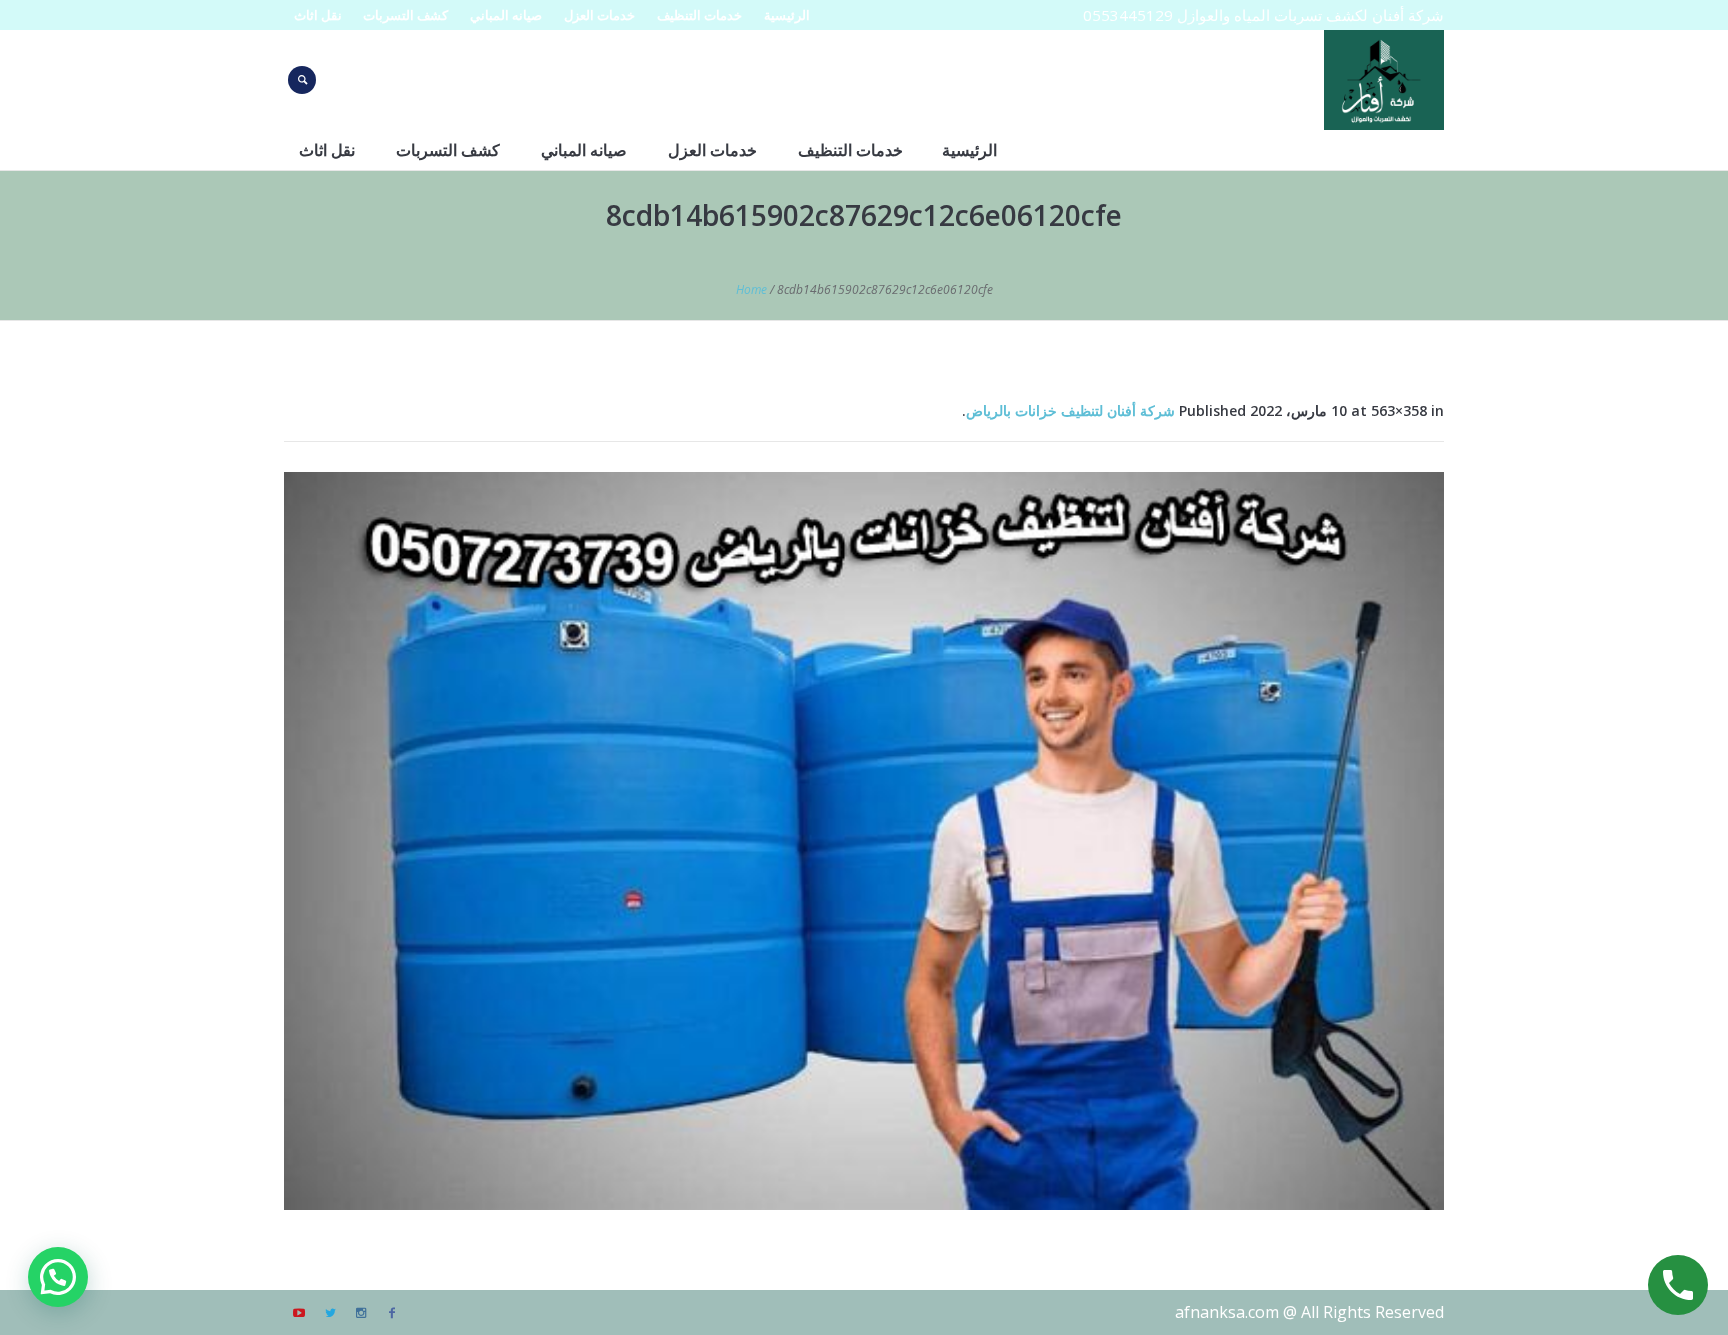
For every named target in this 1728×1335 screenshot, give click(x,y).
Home (751, 289)
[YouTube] (299, 1313)
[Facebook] (392, 1313)
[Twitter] (330, 1313)
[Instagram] (361, 1313)
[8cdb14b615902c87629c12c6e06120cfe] (864, 841)
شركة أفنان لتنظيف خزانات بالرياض (1070, 410)
